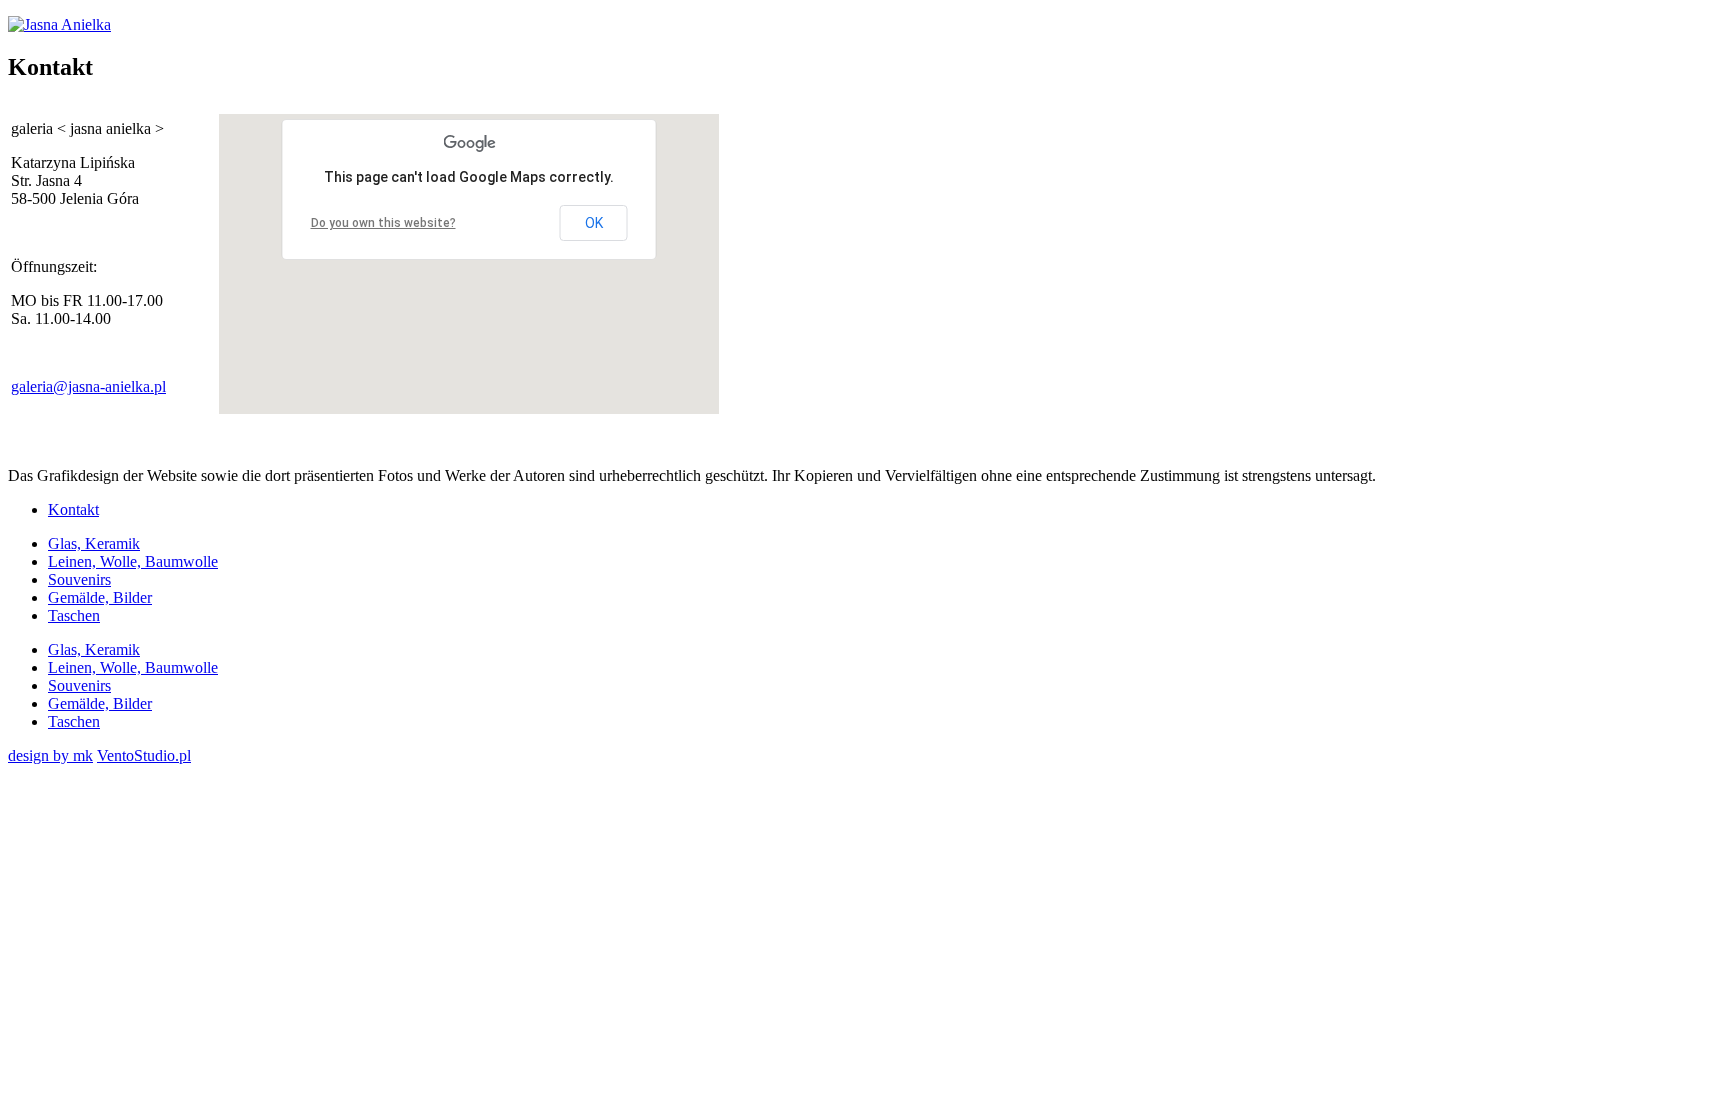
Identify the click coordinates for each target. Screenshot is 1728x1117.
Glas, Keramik (94, 543)
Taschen (74, 615)
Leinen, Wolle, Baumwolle (133, 561)
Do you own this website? (383, 223)
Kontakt (73, 509)
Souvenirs (79, 579)
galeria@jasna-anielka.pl (88, 386)
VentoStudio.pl (144, 755)
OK (594, 223)
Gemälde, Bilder (100, 597)
